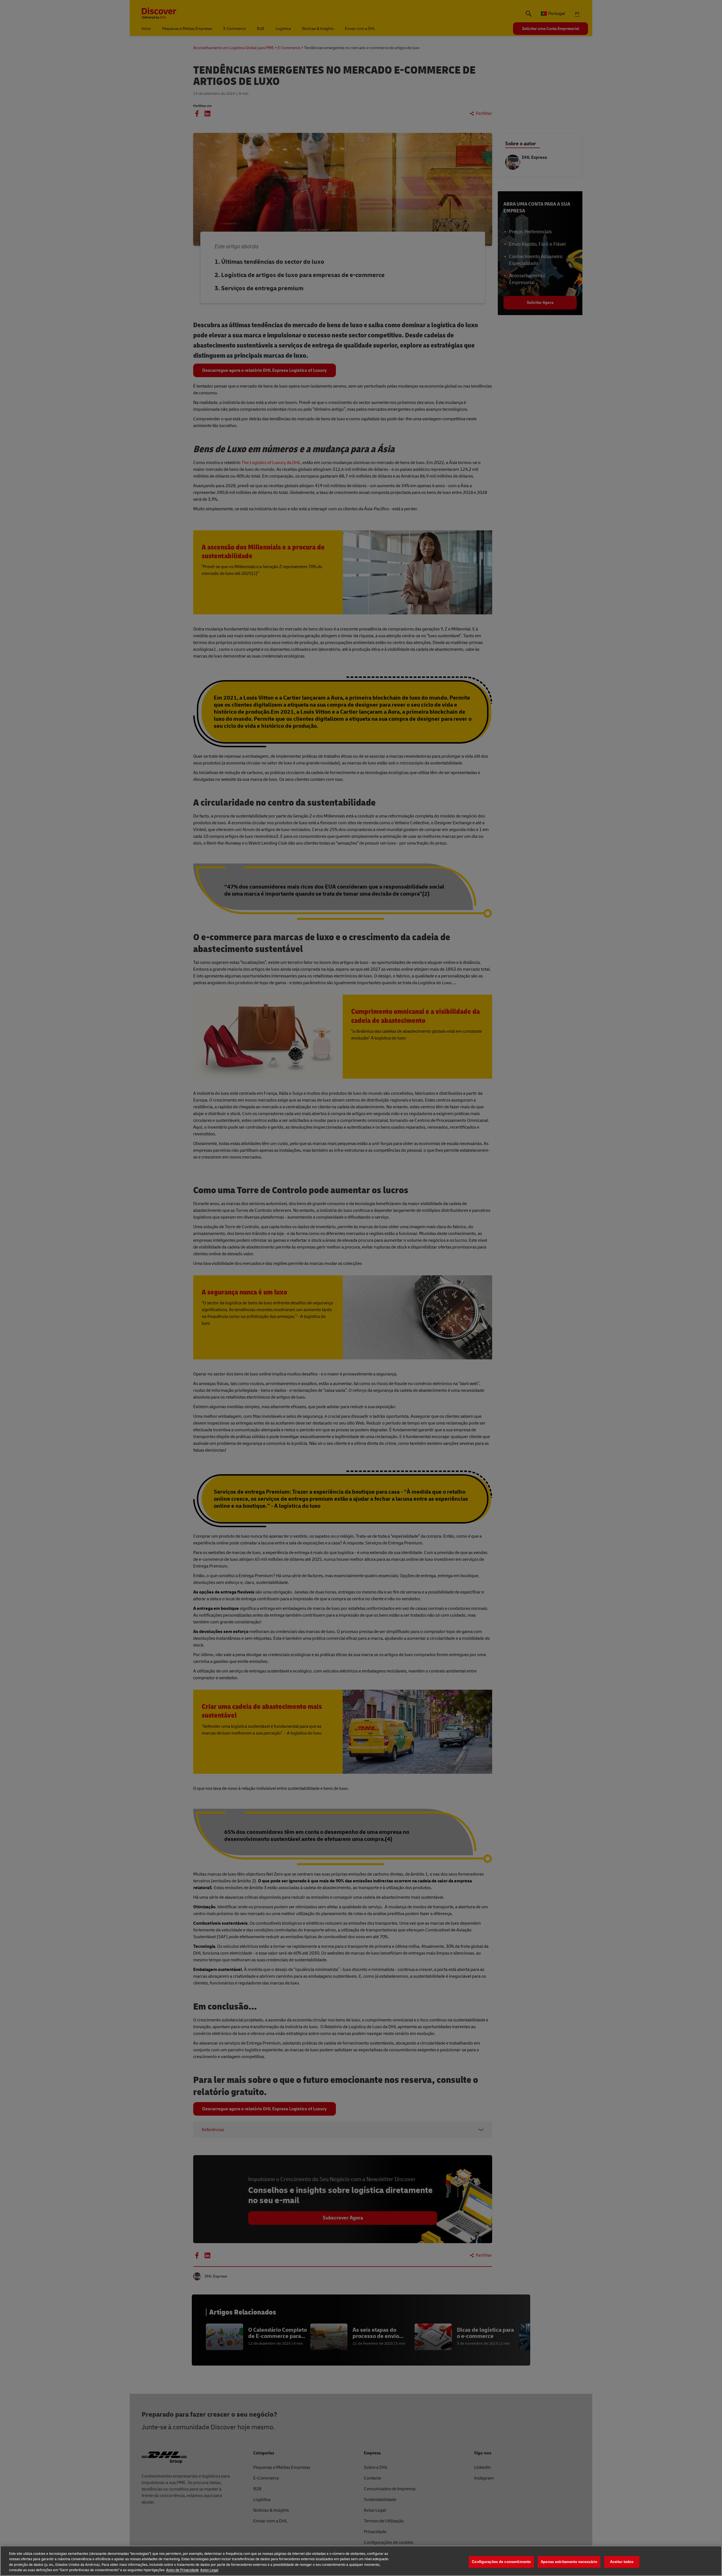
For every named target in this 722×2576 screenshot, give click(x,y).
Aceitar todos (622, 2562)
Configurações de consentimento (501, 2562)
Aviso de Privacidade (182, 2570)
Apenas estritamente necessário (569, 2562)
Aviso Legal (209, 2570)
